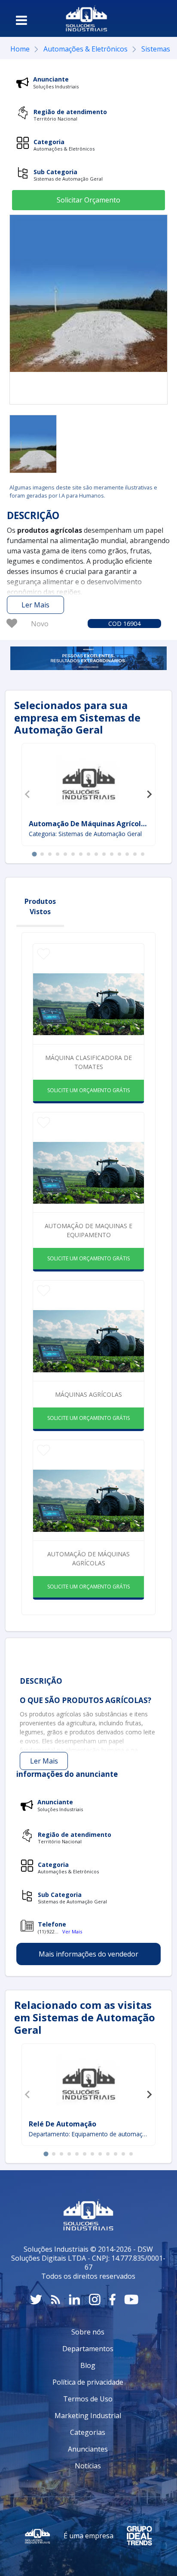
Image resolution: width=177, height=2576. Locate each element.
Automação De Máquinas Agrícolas (89, 824)
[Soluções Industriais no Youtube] (131, 2300)
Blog (88, 2365)
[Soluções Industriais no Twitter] (36, 2300)
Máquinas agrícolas (88, 1394)
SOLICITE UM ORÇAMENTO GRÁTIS (88, 1090)
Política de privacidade (88, 2382)
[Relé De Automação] (88, 2082)
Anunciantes (88, 2449)
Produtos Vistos (40, 906)
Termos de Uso (88, 2399)
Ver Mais (72, 1931)
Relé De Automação (63, 2124)
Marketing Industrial (88, 2416)
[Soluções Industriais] (87, 18)
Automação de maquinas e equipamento (88, 1230)
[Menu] (21, 20)
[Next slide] (149, 794)
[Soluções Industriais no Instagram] (95, 2300)
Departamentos (88, 2349)
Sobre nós (88, 2332)
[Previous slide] (28, 794)
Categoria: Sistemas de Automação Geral (85, 834)
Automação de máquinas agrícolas (88, 1558)
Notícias (88, 2466)
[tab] (34, 854)
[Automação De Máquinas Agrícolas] (88, 782)
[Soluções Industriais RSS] (55, 2300)
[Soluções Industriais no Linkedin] (75, 2300)
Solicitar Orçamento (88, 200)
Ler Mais (35, 605)
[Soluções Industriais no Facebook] (112, 2300)
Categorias (88, 2432)
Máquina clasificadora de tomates (88, 1062)
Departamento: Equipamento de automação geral (88, 2134)
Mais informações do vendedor (88, 1954)
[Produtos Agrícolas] (33, 444)
